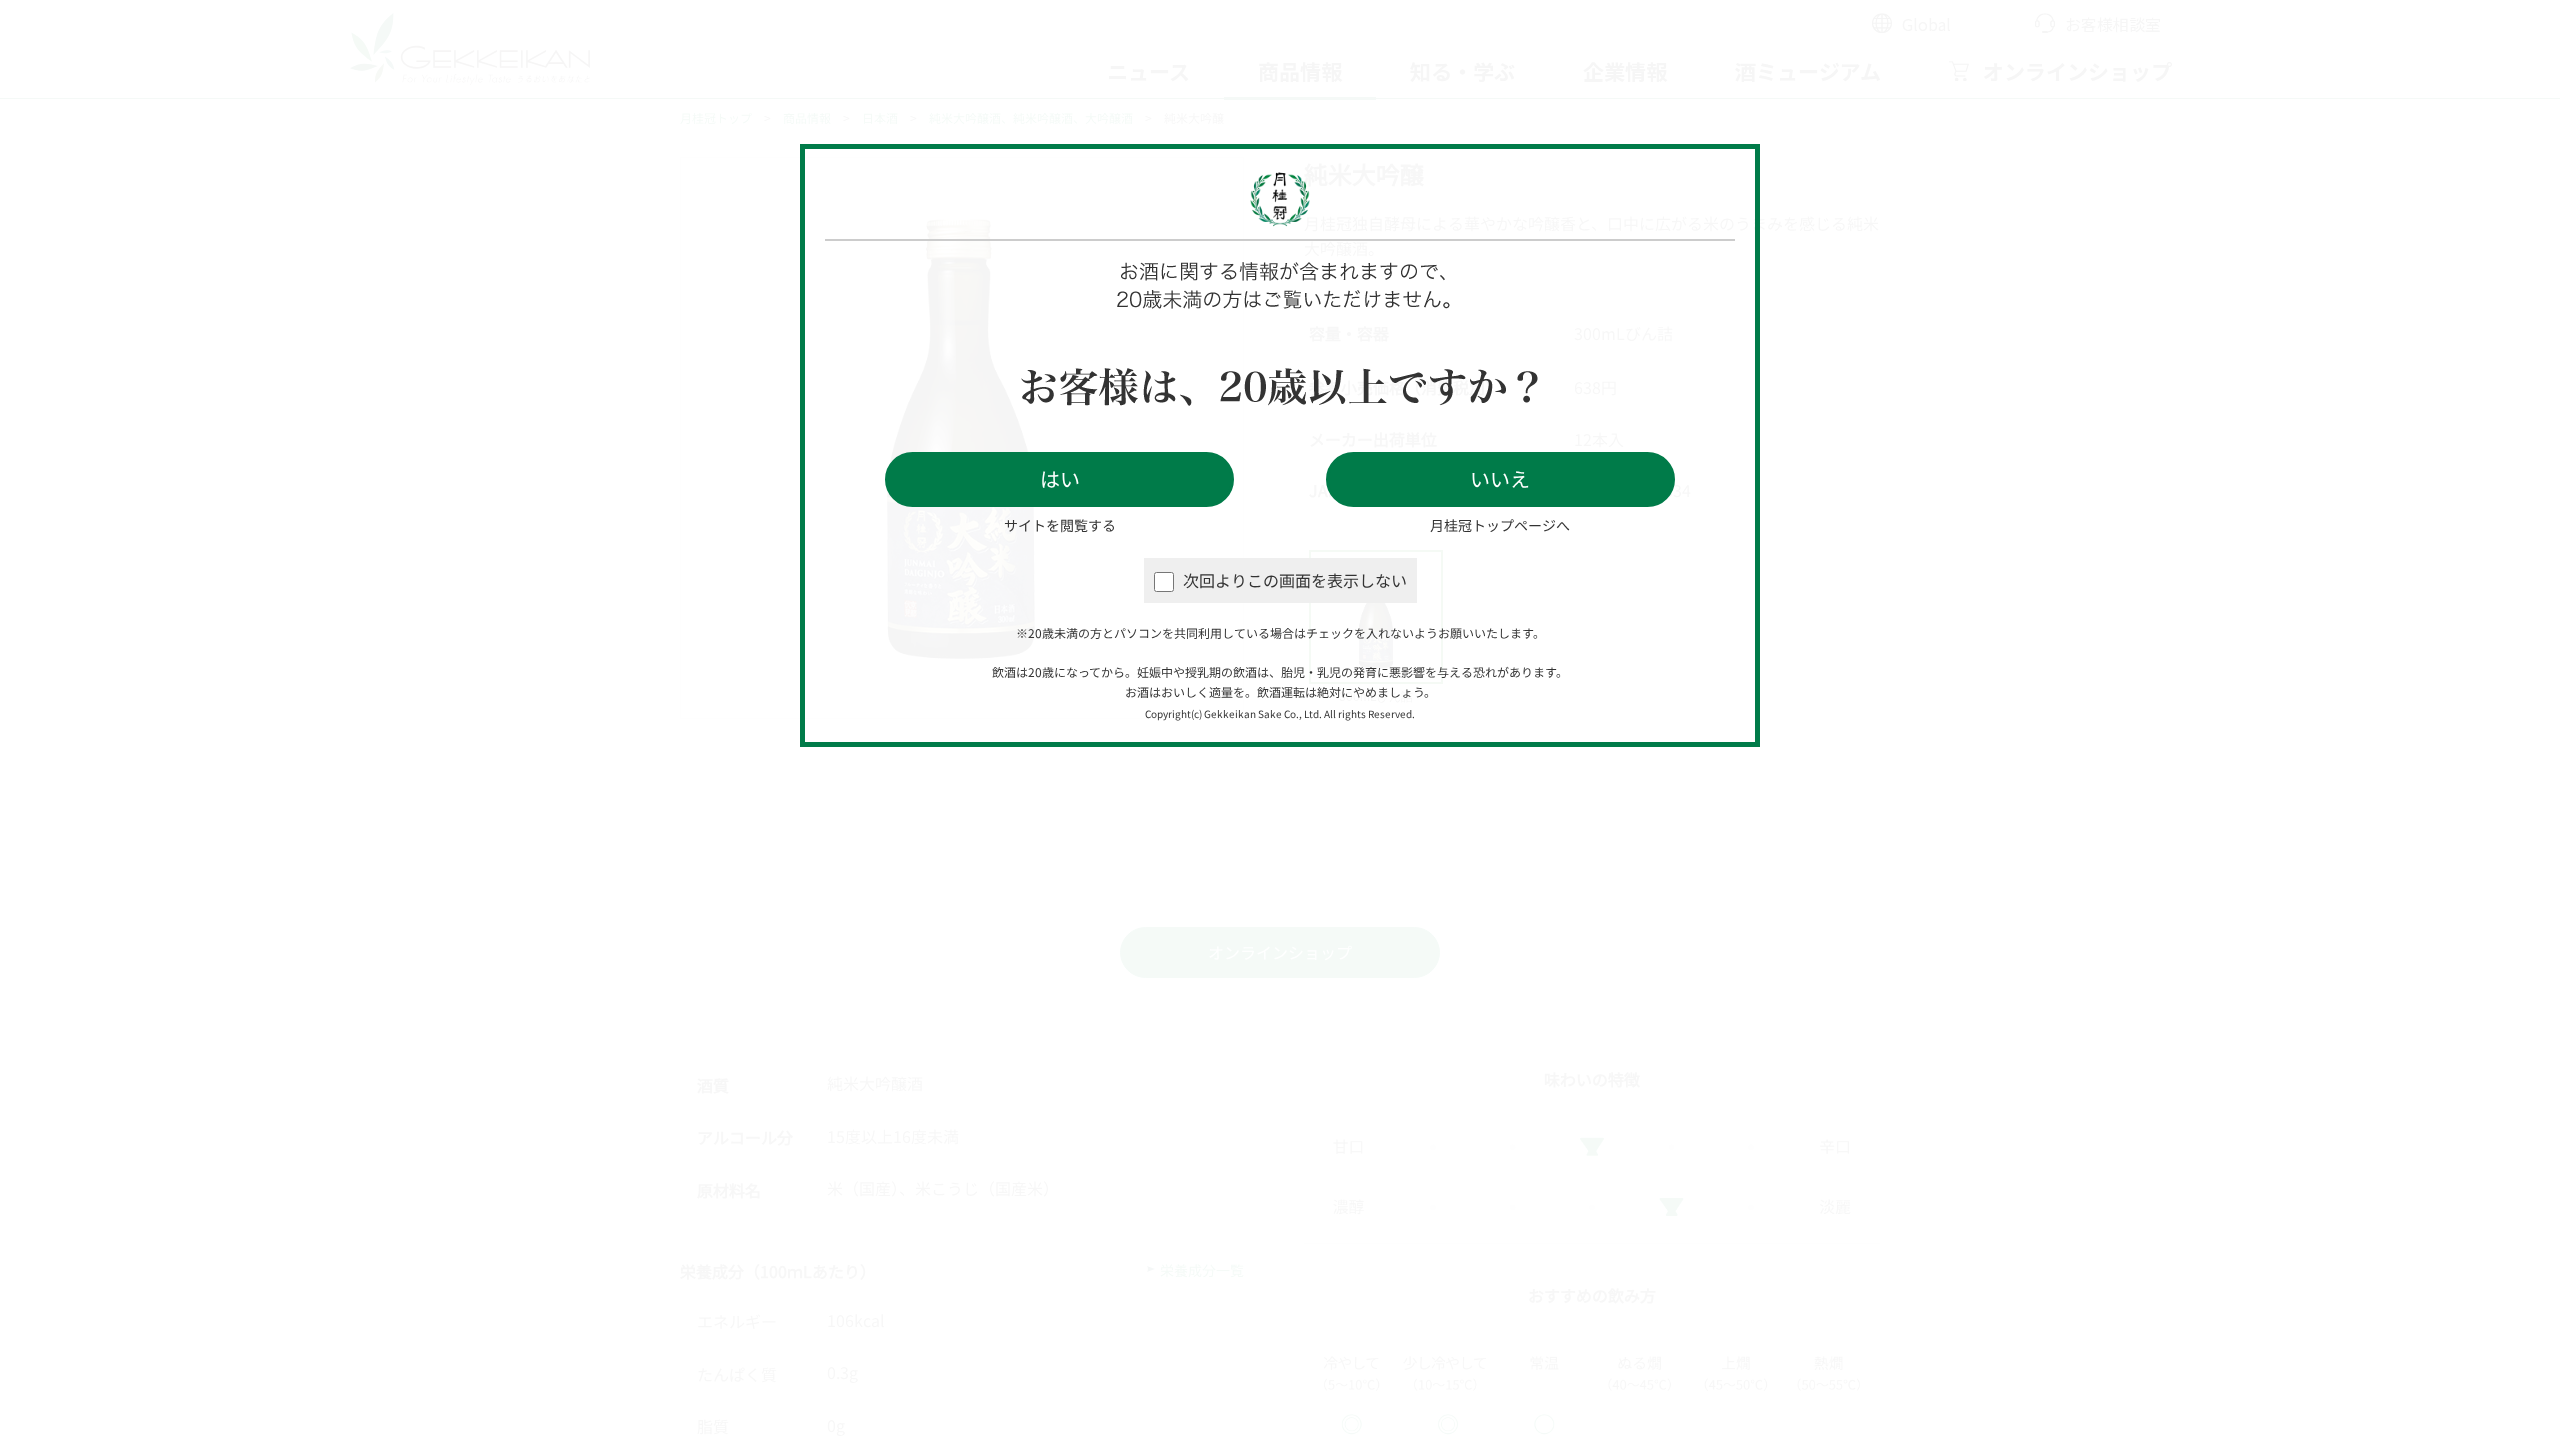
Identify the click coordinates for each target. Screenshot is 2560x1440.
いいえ (1500, 478)
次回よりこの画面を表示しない (1295, 580)
